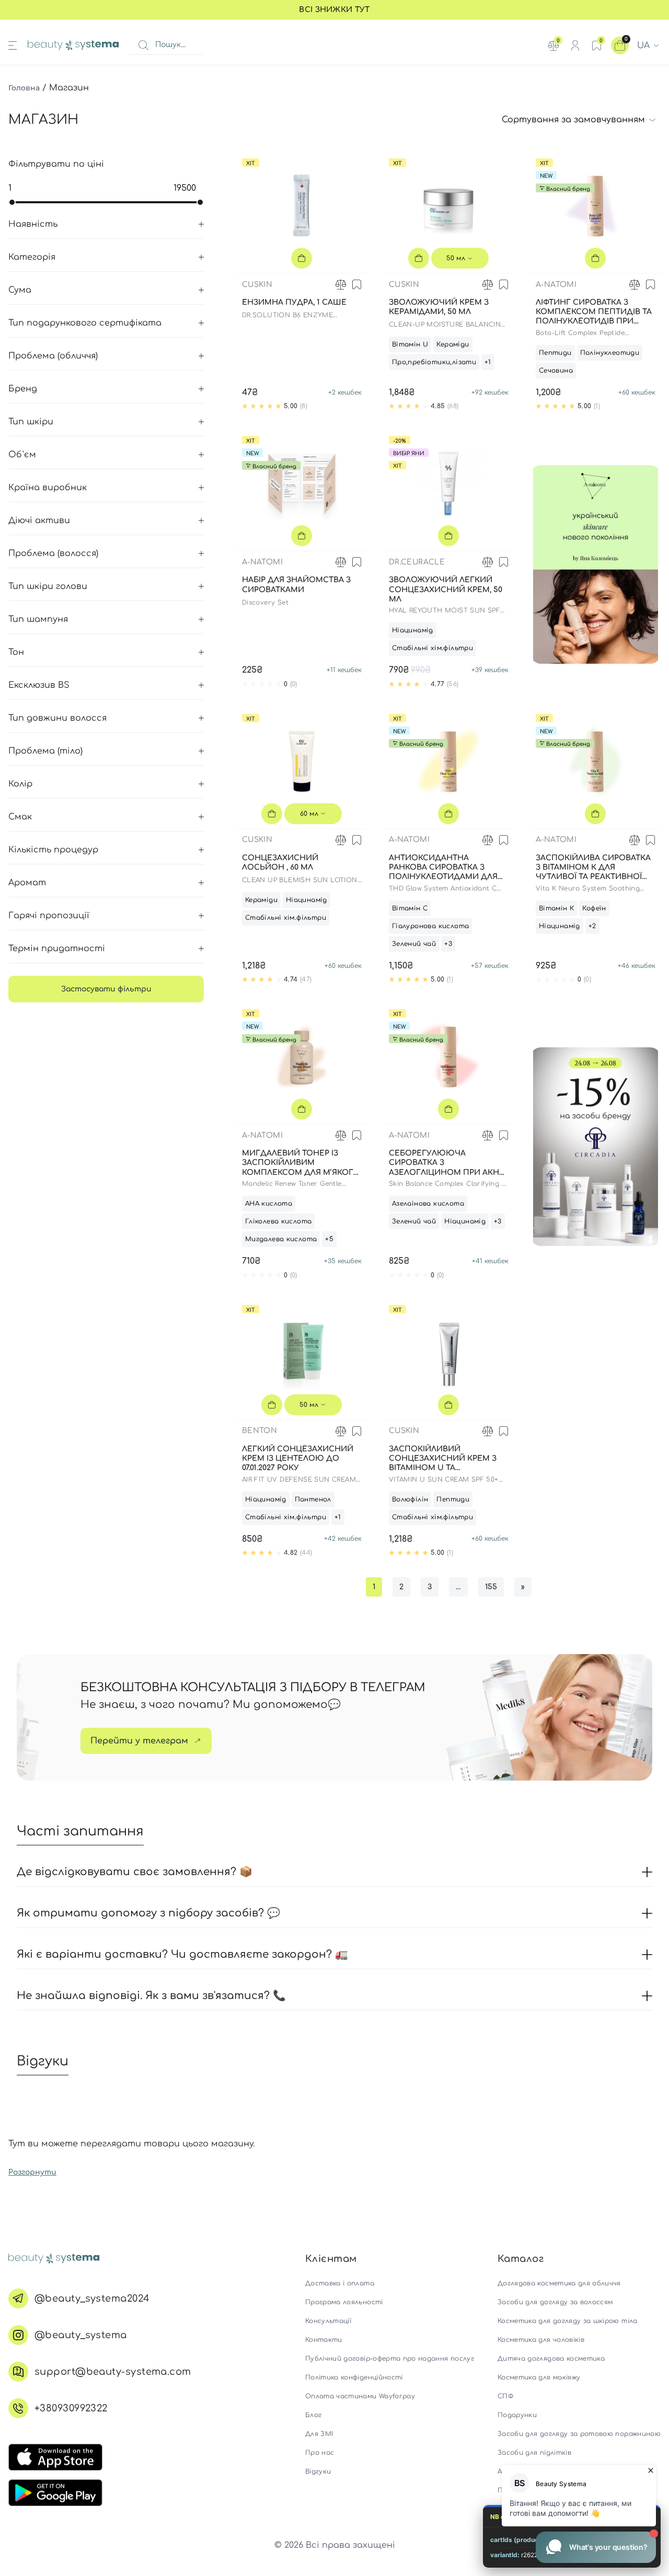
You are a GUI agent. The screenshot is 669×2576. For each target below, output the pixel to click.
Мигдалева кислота (281, 1239)
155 (491, 1587)
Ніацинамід (413, 630)
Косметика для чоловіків (541, 2340)
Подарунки (517, 2415)
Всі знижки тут (334, 10)
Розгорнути (32, 2172)
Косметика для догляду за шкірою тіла (568, 2321)
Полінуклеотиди (610, 353)
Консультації (328, 2321)
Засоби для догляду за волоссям (555, 2302)
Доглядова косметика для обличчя (559, 2283)
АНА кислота (269, 1204)
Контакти (324, 2340)
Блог (313, 2415)
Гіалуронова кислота (430, 926)
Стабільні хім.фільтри (432, 648)
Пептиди (555, 353)
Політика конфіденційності (354, 2377)
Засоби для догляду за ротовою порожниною (579, 2434)
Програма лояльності (344, 2302)
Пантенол (313, 1499)
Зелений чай (414, 944)
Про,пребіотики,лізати (434, 362)
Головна (24, 88)
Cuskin (257, 285)
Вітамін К (557, 908)
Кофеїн (594, 908)
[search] (143, 45)
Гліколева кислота (279, 1221)
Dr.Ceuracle (417, 562)
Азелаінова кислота (428, 1204)
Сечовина (556, 371)
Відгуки (318, 2471)
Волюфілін (410, 1499)
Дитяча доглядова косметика (551, 2359)
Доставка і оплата (340, 2283)
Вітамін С (410, 908)
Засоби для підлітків (534, 2453)
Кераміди (453, 344)
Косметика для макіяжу (539, 2377)
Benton (259, 1431)
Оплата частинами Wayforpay (360, 2396)
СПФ (505, 2396)
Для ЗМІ (319, 2434)
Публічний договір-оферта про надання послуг (390, 2359)
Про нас (320, 2453)
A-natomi (556, 285)
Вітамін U (410, 344)
